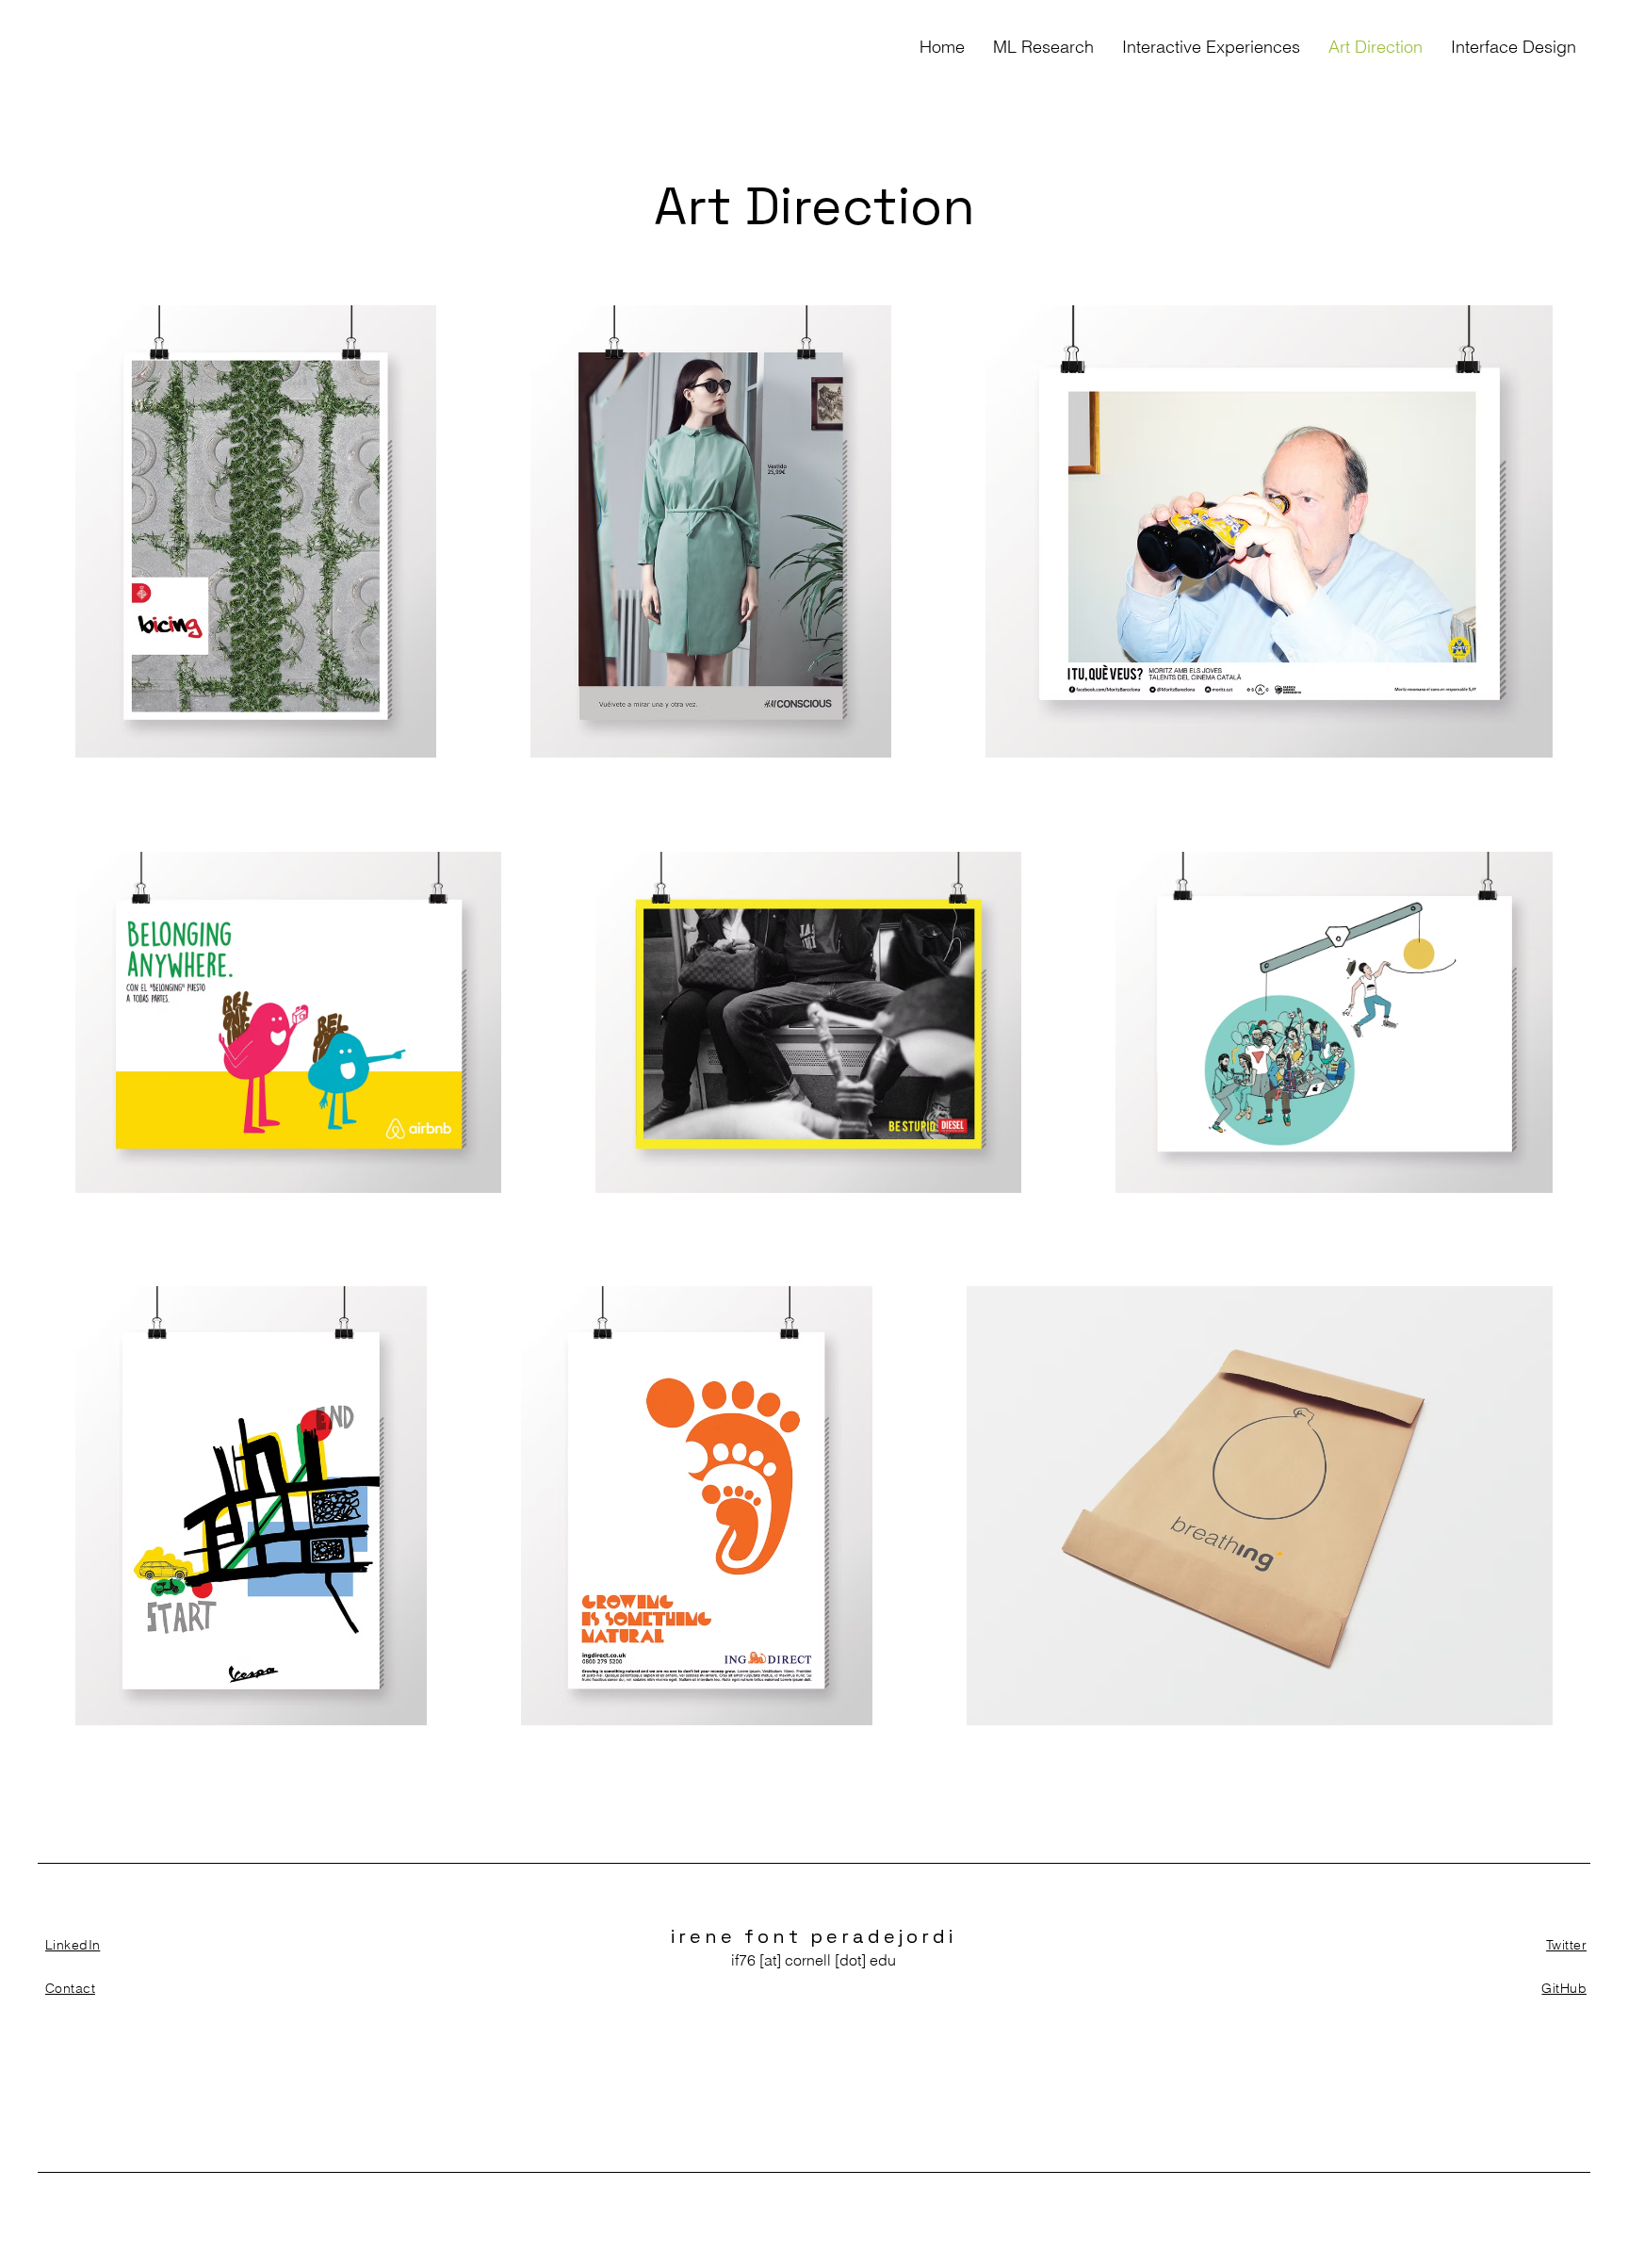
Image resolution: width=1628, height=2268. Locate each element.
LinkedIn (73, 1945)
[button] (1043, 47)
